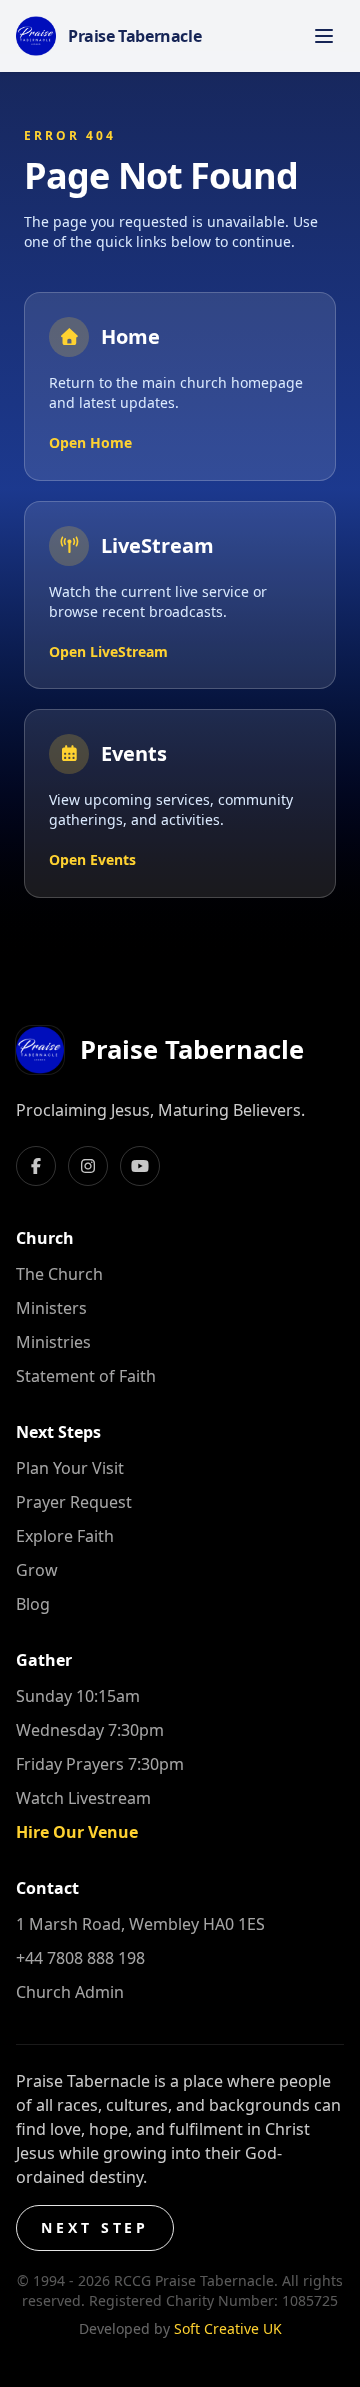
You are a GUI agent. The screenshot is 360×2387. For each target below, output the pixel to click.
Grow (37, 1570)
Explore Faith (65, 1536)
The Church (59, 1274)
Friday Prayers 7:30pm (100, 1764)
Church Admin (70, 1992)
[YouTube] (140, 1166)
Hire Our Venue (77, 1832)
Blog (33, 1604)
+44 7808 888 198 (80, 1958)
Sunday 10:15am (78, 1696)
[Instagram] (88, 1166)
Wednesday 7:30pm (90, 1730)
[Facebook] (36, 1166)
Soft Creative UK (228, 2328)
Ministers (51, 1308)
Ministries (53, 1342)
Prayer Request (74, 1502)
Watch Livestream (83, 1798)
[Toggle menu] (324, 36)
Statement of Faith (86, 1376)
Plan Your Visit (70, 1468)
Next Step (95, 2227)
